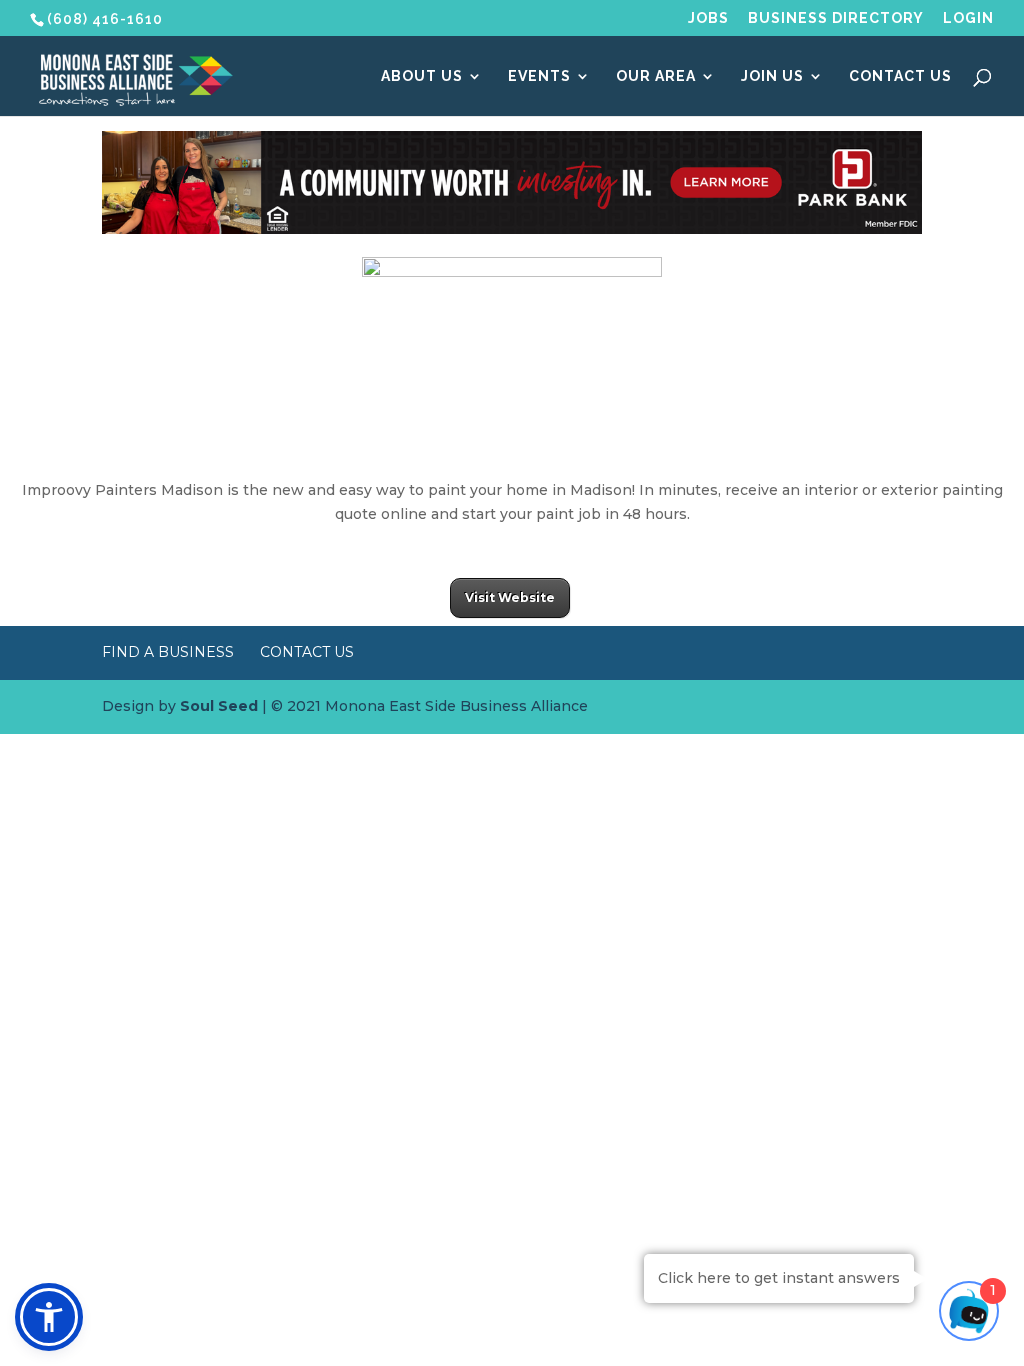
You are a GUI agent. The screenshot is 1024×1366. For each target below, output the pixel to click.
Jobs (708, 18)
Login (968, 18)
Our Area (656, 76)
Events (539, 76)
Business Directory (836, 18)
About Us (422, 76)
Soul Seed (219, 706)
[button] (49, 1317)
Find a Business (168, 652)
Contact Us (900, 76)
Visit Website (510, 597)
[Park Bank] (511, 229)
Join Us (772, 76)
